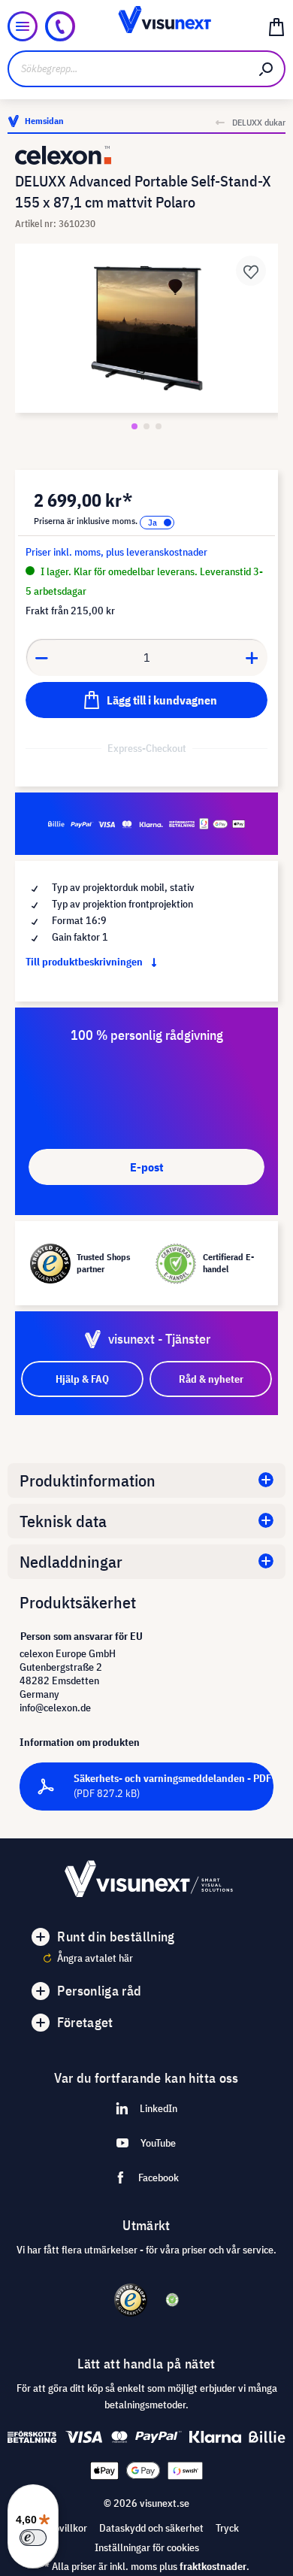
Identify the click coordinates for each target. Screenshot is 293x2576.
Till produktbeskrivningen (85, 962)
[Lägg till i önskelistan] (251, 271)
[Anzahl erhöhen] (252, 657)
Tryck (227, 2528)
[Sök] (267, 69)
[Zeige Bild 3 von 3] (159, 426)
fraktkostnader (213, 2566)
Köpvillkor (65, 2528)
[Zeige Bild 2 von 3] (146, 426)
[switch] (33, 2538)
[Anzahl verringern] (41, 657)
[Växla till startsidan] (146, 26)
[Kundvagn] (276, 26)
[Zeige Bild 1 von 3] (134, 426)
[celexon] (146, 155)
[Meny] (23, 26)
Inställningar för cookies (147, 2547)
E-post (146, 1167)
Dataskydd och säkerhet (151, 2528)
